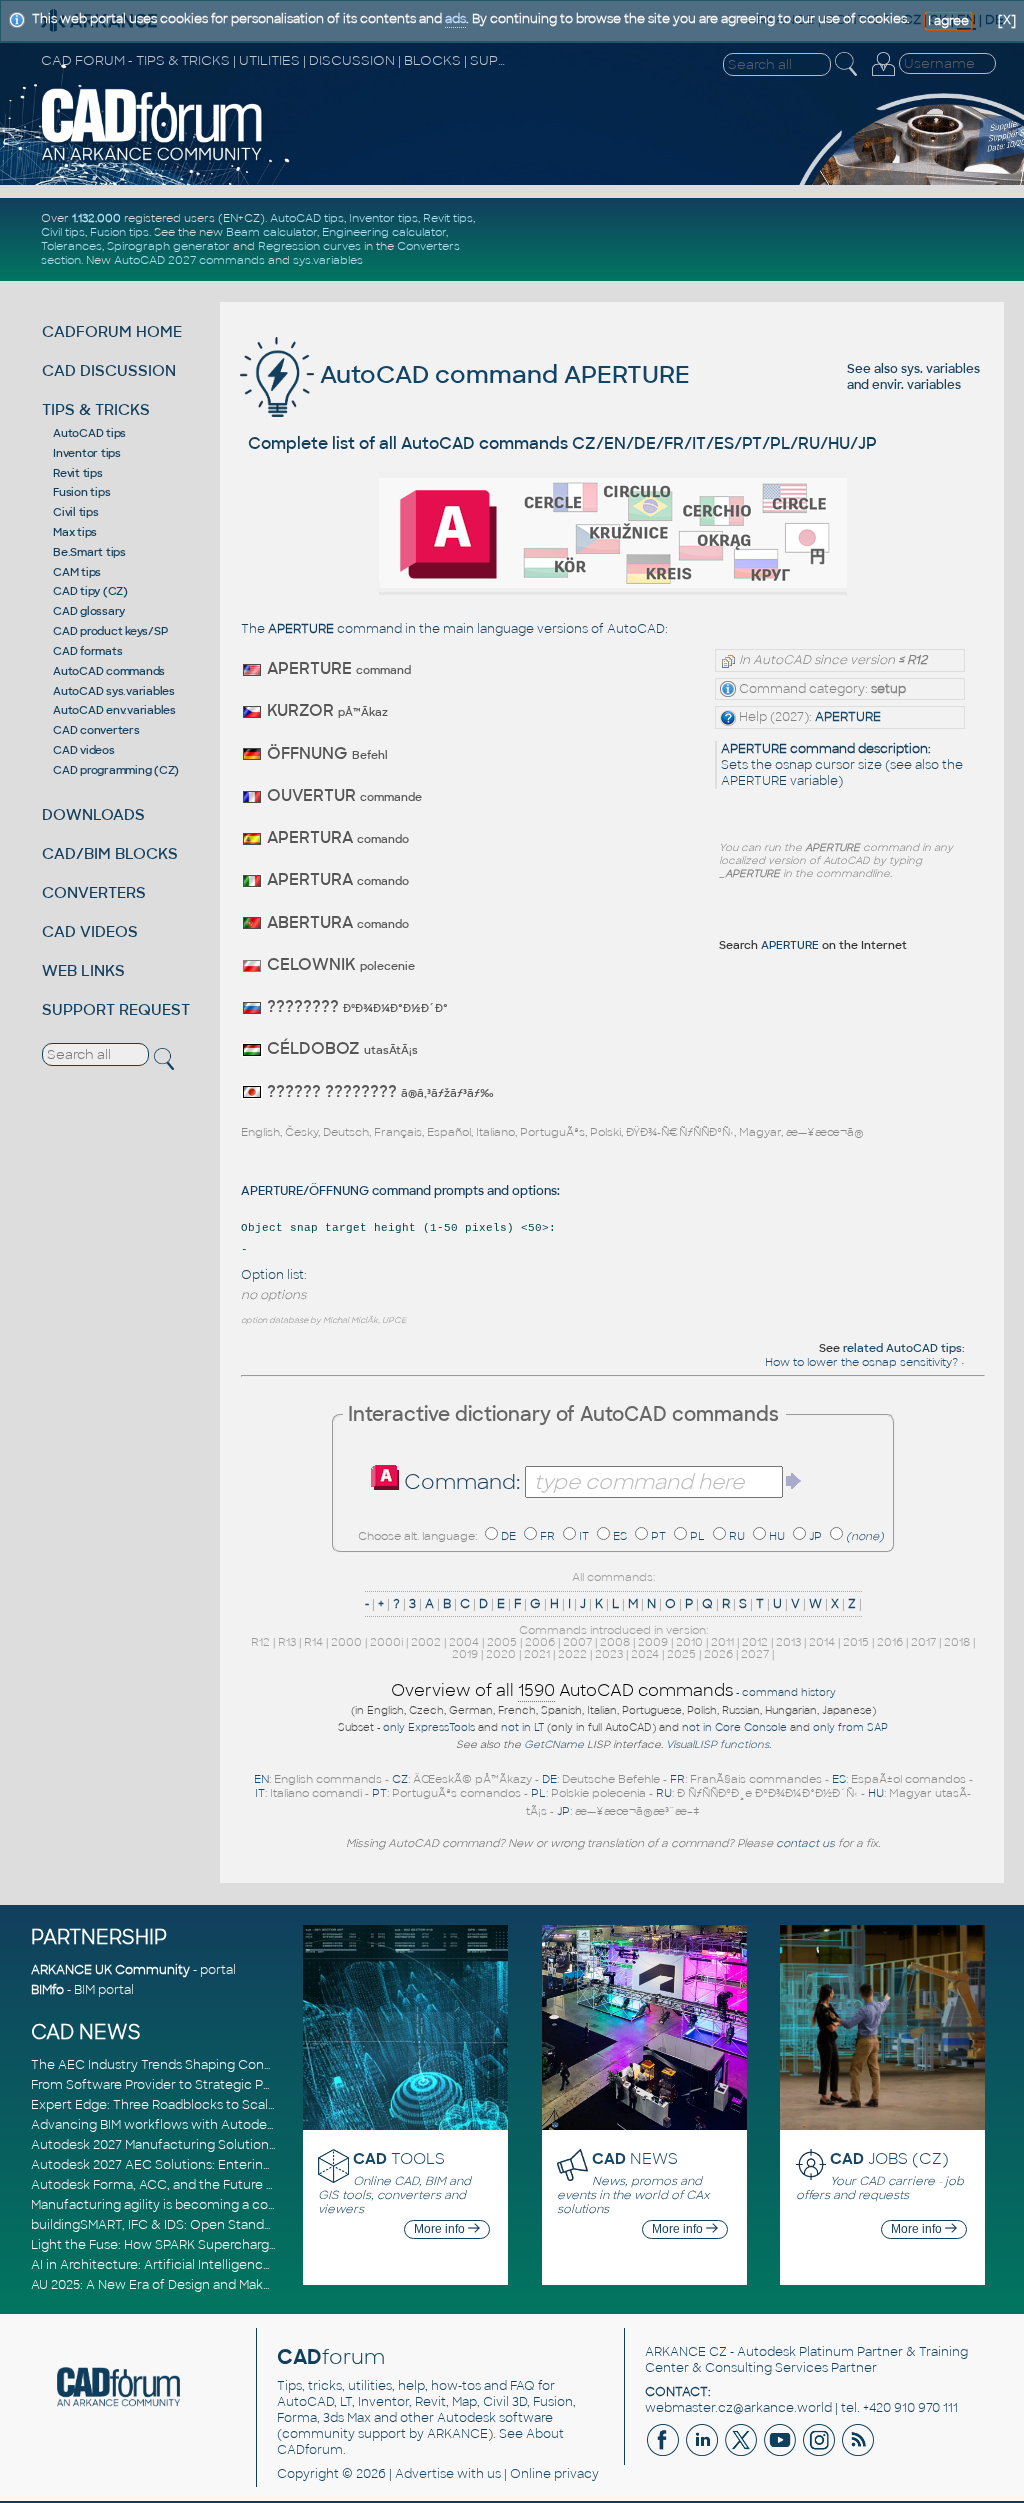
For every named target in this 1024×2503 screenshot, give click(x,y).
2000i (386, 1642)
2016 (890, 1642)
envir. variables (916, 385)
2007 (577, 1642)
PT (658, 1536)
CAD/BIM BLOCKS (110, 853)
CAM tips (77, 572)
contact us (805, 1843)
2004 (464, 1642)
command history (789, 1692)
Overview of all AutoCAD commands (562, 1690)
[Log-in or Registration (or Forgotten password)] (883, 76)
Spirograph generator (168, 246)
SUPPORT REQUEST (116, 1009)
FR (547, 1536)
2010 (689, 1642)
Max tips (75, 532)
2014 (822, 1642)
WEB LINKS (83, 970)
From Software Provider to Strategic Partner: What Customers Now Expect (260, 2085)
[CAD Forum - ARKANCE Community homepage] (152, 159)
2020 (501, 1654)
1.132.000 (96, 218)
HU (777, 1536)
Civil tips (63, 232)
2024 (645, 1654)
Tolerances (71, 246)
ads (455, 19)
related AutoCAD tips (902, 1348)
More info (441, 2229)
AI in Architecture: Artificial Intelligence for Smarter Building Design (236, 2265)
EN (261, 1779)
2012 (755, 1642)
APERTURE (848, 717)
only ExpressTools (429, 1727)
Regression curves (309, 246)
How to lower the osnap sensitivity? (863, 1362)
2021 (537, 1654)
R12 (260, 1642)
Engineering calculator (384, 232)
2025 (681, 1654)
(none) (865, 1536)
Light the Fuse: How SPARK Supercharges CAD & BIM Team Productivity (248, 2245)
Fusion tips (119, 232)
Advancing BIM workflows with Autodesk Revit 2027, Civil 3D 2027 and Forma (264, 2125)
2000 (346, 1642)
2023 (609, 1654)
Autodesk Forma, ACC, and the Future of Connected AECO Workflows (246, 2185)
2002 (426, 1642)
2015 (856, 1642)
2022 (572, 1654)
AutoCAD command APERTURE (502, 374)
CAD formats (87, 651)
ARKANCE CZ (686, 2352)
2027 (755, 1654)
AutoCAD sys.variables (114, 691)
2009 (653, 1642)
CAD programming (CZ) (116, 770)
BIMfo (47, 1990)
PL (697, 1536)
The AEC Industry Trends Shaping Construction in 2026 (199, 2065)
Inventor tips (383, 218)
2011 (722, 1642)
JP (815, 1536)
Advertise (424, 2474)
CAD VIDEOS (90, 931)
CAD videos (84, 750)
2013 (788, 1642)
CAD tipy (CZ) (90, 591)
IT (584, 1536)
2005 (502, 1642)
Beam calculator (271, 232)
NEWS (635, 2158)
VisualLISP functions (717, 1744)
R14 (313, 1642)
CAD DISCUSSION (109, 370)
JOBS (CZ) (889, 2158)
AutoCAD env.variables (114, 710)
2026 (718, 1654)
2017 (923, 1642)
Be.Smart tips (89, 552)
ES (620, 1536)
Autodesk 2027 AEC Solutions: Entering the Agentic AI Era (208, 2165)
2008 (615, 1642)
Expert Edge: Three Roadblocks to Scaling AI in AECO (194, 2105)
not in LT (522, 1727)
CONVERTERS (94, 892)
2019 (465, 1654)
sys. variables (940, 369)
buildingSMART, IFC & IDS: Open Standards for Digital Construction (233, 2225)
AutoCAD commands (109, 671)
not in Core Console (734, 1727)
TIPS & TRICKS (96, 409)
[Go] (794, 1481)
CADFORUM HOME (112, 331)
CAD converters (96, 730)
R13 (287, 1642)
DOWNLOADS (93, 814)
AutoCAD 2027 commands (189, 260)
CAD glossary (89, 611)
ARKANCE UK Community (110, 1970)
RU (737, 1536)
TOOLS (399, 2158)
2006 (540, 1642)
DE (508, 1536)
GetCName (554, 1744)
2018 (957, 1642)
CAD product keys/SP (110, 631)
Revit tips (448, 218)
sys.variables (328, 260)
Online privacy (554, 2474)
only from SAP (850, 1727)
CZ (400, 1779)
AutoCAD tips (307, 218)
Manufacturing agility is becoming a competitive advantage (213, 2205)
